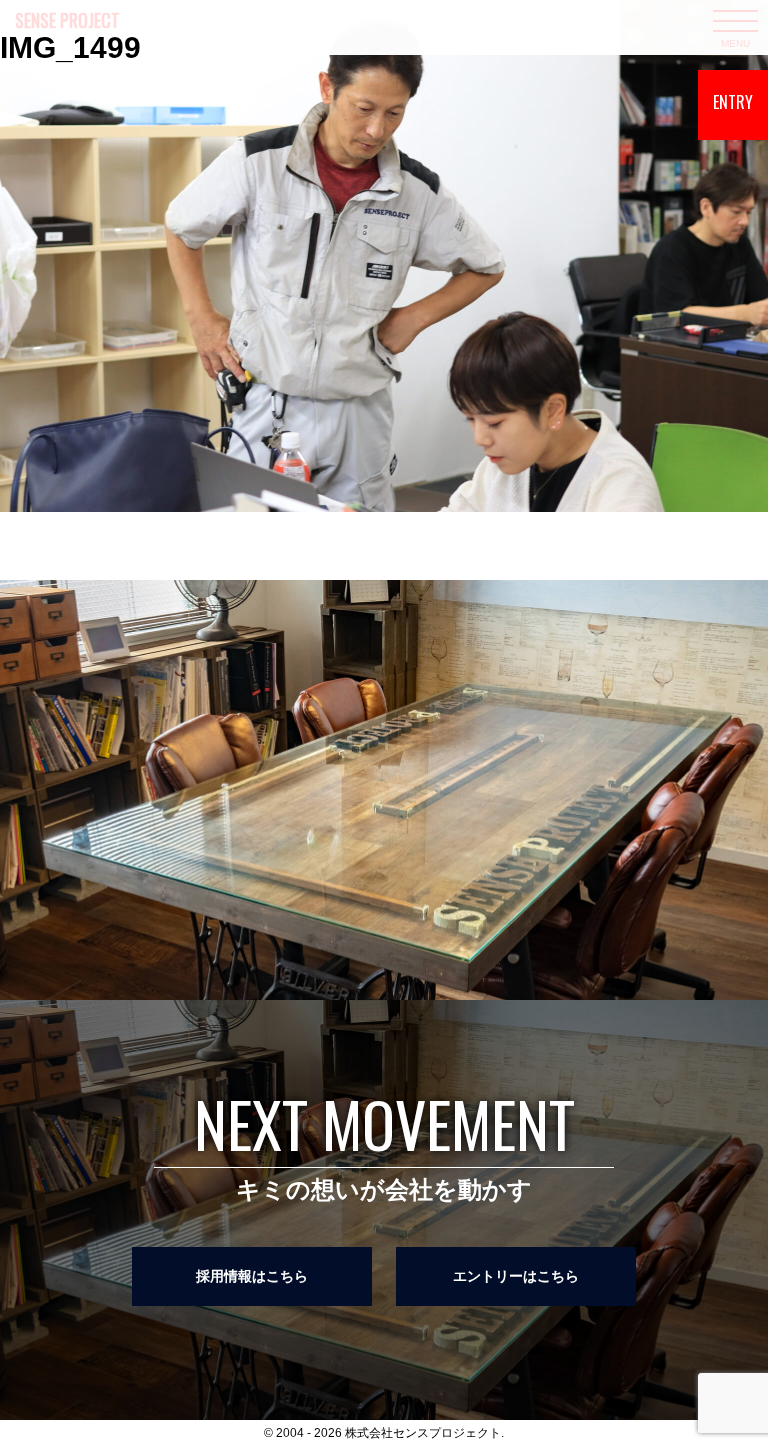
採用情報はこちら (252, 1276)
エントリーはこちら (516, 1276)
